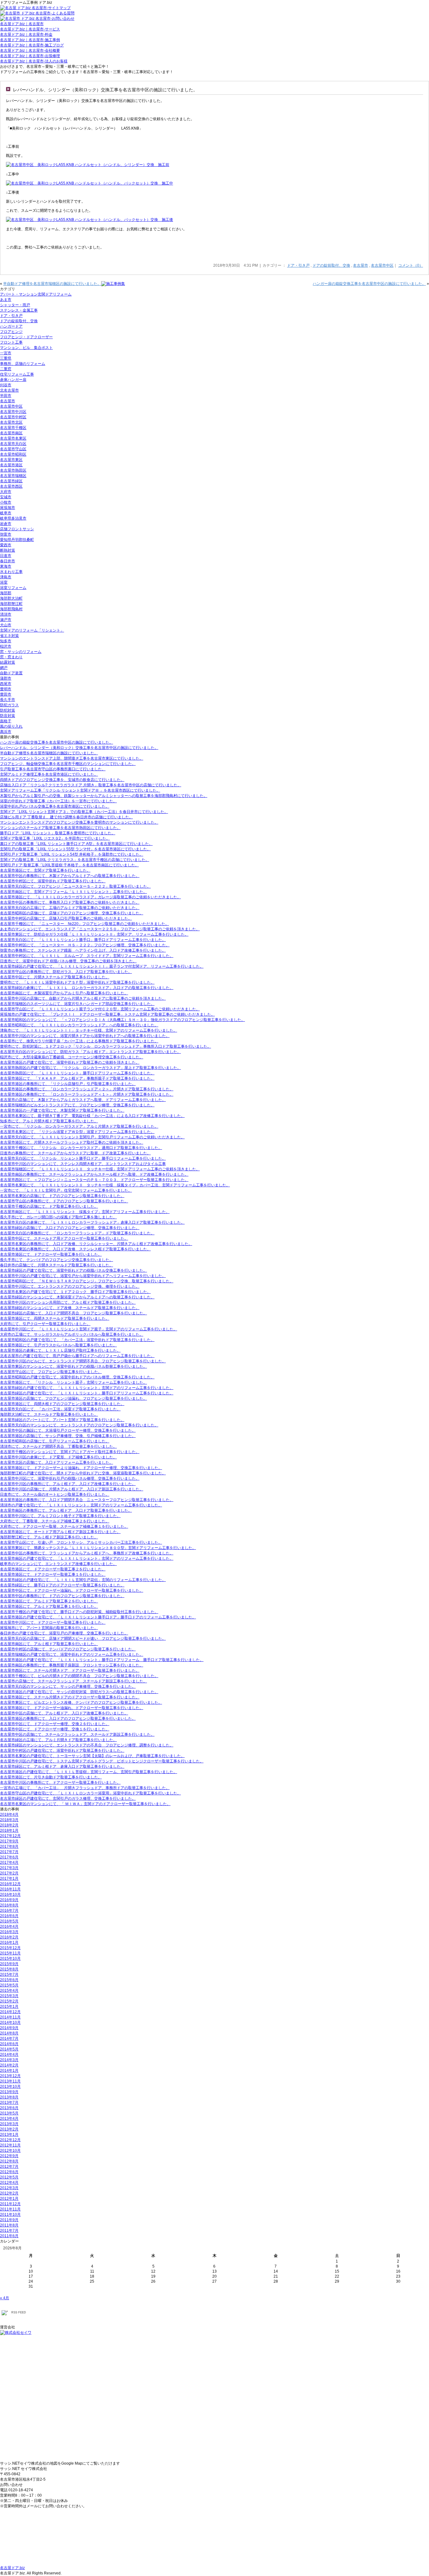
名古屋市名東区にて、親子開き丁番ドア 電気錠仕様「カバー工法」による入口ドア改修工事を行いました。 (92, 1116)
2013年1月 (9, 2135)
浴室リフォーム (13, 588)
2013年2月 (9, 2129)
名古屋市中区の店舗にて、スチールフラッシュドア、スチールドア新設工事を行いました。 (77, 1734)
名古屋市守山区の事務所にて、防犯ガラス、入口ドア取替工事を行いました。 (66, 972)
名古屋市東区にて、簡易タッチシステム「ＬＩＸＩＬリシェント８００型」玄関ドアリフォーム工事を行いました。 (98, 1548)
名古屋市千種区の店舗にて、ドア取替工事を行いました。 (49, 1206)
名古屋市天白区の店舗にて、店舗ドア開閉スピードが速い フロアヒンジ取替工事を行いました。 (83, 1638)
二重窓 (6, 369)
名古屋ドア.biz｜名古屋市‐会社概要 (30, 51)
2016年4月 (9, 1927)
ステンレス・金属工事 (19, 310)
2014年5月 (9, 2049)
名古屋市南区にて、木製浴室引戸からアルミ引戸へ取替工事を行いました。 (64, 993)
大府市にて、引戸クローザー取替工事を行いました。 (45, 1324)
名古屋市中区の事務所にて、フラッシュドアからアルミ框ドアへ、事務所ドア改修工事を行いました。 (87, 1553)
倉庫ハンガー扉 (13, 380)
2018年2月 (9, 1825)
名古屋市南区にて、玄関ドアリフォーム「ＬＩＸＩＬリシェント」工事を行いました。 (73, 892)
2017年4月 (9, 1863)
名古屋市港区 (11, 465)
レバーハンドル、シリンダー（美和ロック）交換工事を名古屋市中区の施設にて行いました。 (105, 90)
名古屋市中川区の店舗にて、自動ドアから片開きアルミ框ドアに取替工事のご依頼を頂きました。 (83, 998)
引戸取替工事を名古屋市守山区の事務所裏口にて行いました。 (53, 769)
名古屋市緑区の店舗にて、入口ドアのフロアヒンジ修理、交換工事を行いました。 (70, 1228)
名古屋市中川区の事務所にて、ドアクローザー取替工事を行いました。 (60, 1782)
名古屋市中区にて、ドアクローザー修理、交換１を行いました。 (55, 1729)
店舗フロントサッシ (17, 529)
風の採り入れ (11, 726)
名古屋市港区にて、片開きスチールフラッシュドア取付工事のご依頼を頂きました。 (72, 1142)
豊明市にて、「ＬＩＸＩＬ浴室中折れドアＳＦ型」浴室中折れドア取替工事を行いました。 (77, 982)
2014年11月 (10, 2017)
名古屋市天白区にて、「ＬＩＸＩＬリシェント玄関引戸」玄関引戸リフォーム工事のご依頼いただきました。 (92, 1137)
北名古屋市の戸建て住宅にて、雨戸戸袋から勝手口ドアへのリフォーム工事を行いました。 (77, 1356)
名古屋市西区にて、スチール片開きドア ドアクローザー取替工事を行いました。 (70, 1670)
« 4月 (5, 2298)
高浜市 (6, 732)
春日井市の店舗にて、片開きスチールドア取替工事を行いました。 (57, 1265)
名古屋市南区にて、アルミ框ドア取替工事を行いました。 (49, 1644)
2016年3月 (9, 1932)
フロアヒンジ (11, 332)
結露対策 (8, 662)
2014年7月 (9, 2039)
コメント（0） (411, 265)
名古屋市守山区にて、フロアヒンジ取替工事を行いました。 (51, 1372)
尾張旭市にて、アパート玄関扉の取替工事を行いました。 (49, 1628)
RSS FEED (19, 2312)
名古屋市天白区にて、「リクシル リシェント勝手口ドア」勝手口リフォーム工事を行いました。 (83, 1158)
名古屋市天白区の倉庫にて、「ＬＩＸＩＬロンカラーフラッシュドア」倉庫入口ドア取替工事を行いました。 (92, 1222)
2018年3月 (9, 1820)
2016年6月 (9, 1916)
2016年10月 (10, 1895)
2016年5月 (9, 1921)
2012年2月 (9, 2193)
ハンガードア (11, 326)
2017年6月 (9, 1857)
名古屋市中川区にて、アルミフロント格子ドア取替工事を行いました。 (60, 1516)
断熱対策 (8, 550)
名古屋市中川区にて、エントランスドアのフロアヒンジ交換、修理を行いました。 (70, 1286)
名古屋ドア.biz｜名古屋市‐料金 (26, 35)
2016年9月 (9, 1900)
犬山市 (6, 625)
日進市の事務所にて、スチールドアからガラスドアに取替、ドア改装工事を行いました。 (75, 1153)
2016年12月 (10, 1884)
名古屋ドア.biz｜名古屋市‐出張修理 (30, 56)
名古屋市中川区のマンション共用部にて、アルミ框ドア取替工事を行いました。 (68, 1302)
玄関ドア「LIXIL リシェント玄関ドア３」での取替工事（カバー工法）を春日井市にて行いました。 (84, 812)
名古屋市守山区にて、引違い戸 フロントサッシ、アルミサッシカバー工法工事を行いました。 (81, 1542)
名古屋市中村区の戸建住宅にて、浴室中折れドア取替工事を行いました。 (62, 1750)
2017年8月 (9, 1846)
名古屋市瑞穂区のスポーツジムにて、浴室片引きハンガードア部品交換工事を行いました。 (77, 1004)
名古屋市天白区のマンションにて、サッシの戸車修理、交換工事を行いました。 (68, 1686)
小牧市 (6, 502)
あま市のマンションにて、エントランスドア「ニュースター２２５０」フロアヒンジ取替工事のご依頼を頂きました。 (100, 929)
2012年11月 (10, 2145)
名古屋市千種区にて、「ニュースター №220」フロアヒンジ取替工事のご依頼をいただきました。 (84, 924)
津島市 (6, 577)
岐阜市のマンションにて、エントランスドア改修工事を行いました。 (58, 1564)
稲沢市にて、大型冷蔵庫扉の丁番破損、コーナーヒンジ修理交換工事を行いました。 (72, 1057)
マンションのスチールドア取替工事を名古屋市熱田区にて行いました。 (60, 828)
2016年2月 (9, 1937)
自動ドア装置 (11, 673)
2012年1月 (9, 2199)
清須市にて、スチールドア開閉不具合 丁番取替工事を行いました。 (58, 1446)
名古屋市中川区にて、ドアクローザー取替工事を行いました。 (53, 1622)
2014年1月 (9, 2071)
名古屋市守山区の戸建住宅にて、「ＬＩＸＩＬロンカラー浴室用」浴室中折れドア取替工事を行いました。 (90, 1793)
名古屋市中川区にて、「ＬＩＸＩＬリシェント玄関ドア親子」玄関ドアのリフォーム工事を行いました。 (89, 1329)
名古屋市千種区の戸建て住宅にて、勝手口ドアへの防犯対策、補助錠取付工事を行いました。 (79, 1612)
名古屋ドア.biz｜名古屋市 (22, 24)
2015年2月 (9, 2001)
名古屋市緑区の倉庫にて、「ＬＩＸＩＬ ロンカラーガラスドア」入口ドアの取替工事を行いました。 (87, 988)
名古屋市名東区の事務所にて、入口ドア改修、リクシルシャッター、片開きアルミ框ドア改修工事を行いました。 (96, 1244)
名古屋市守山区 (13, 449)
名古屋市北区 (11, 422)
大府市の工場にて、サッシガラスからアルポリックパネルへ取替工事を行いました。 (72, 1334)
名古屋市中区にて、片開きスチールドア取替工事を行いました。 (55, 977)
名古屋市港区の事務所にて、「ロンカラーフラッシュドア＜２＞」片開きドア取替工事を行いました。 (87, 1089)
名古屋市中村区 (13, 417)
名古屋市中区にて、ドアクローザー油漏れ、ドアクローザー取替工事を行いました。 (72, 1590)
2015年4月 (9, 1991)
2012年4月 (9, 2183)
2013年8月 (9, 2097)
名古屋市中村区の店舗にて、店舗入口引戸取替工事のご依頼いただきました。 (66, 918)
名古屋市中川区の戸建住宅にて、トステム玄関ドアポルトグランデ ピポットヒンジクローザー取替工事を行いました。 (102, 1761)
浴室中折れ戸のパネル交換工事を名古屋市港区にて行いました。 (55, 806)
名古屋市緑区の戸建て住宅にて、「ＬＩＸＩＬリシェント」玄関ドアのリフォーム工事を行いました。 (87, 1388)
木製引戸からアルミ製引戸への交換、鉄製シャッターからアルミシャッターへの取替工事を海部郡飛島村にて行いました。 (104, 796)
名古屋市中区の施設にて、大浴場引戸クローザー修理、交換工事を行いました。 (68, 1430)
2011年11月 (10, 2209)
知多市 (6, 641)
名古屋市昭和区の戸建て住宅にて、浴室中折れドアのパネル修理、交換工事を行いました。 (77, 1377)
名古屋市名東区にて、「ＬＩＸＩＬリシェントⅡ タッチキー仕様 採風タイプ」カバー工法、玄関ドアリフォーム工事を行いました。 (115, 1185)
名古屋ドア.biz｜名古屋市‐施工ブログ (32, 45)
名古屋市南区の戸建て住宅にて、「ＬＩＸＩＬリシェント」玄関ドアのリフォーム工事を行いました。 (87, 1558)
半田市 (6, 396)
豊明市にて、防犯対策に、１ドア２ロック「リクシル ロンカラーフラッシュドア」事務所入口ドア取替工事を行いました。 (106, 1046)
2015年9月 (9, 1964)
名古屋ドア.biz (12, 2568)
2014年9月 (9, 2028)
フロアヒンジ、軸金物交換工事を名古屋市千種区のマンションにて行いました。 (68, 764)
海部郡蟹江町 (11, 604)
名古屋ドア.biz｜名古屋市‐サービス (30, 29)
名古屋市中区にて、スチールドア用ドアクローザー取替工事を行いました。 (64, 1238)
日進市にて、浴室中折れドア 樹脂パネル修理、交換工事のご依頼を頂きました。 (68, 961)
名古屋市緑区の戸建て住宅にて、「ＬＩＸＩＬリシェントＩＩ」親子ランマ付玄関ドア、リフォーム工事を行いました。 (102, 966)
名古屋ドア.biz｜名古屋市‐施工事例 (30, 40)
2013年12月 (10, 2076)
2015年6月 (9, 1980)
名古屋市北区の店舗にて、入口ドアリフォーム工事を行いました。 (57, 1462)
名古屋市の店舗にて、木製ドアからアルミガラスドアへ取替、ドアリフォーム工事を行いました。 (83, 1100)
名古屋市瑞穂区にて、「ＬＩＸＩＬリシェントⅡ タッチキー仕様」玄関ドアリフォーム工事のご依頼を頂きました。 (100, 1169)
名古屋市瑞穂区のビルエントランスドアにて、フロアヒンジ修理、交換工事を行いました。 (77, 1105)
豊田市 (6, 694)
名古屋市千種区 (13, 428)
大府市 (6, 492)
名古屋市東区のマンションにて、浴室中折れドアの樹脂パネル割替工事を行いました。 (73, 1366)
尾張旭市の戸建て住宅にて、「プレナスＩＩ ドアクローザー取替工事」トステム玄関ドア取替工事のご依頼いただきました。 (107, 1014)
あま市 (6, 300)
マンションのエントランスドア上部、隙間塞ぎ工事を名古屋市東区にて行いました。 (72, 758)
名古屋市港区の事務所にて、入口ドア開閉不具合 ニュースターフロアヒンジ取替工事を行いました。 (87, 1500)
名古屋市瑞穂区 (13, 476)
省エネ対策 (9, 636)
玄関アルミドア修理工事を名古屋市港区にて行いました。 (49, 774)
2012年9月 (9, 2156)
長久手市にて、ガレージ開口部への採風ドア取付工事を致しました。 (58, 1217)
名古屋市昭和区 (13, 454)
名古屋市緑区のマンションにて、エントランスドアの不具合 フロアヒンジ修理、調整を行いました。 (87, 1745)
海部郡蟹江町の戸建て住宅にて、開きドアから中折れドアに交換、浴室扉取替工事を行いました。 (83, 1473)
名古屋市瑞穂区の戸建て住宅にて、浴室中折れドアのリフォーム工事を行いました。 (72, 1654)
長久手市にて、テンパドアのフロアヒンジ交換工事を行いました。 (57, 1260)
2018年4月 (9, 1814)
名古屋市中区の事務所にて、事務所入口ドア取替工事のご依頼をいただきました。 (70, 902)
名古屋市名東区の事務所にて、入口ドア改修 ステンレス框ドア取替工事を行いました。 (75, 1249)
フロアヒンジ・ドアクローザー (26, 337)
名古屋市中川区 (13, 412)
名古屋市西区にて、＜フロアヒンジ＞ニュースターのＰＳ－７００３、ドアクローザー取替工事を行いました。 (94, 1180)
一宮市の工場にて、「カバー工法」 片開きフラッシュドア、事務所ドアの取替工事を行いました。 (85, 1788)
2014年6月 (9, 2044)
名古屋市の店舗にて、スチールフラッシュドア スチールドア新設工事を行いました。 (73, 1681)
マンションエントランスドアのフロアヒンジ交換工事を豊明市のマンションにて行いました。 (79, 822)
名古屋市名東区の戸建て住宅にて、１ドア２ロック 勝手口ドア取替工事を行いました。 (75, 1292)
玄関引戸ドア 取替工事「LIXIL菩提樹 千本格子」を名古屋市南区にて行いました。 (69, 865)
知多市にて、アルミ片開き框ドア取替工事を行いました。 (49, 1121)
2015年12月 (10, 1948)
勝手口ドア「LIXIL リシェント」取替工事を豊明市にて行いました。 (58, 833)
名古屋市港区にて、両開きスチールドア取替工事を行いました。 (55, 1318)
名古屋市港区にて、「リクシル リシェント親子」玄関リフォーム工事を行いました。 (73, 1382)
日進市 (6, 556)
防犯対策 (8, 710)
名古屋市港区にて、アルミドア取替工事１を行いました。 (49, 1606)
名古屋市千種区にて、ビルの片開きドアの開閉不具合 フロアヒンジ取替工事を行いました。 (79, 1676)
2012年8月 (9, 2161)
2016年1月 (9, 1943)
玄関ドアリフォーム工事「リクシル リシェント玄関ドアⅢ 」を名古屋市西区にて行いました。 (80, 790)
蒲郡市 (6, 678)
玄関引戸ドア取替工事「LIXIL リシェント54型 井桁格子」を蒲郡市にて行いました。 (72, 854)
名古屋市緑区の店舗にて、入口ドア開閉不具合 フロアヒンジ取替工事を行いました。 (73, 1313)
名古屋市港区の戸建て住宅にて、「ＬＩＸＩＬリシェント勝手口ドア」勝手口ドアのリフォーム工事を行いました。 (98, 1617)
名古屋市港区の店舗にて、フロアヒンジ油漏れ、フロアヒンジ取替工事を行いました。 (73, 1398)
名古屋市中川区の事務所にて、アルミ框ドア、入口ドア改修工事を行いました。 (68, 1484)
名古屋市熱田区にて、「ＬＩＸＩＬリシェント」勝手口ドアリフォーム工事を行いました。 (77, 1073)
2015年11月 (10, 1953)
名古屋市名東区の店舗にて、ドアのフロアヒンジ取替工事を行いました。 (62, 1196)
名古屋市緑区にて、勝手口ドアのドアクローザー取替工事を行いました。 (62, 1585)
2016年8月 (9, 1905)
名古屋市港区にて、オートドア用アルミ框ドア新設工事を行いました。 (60, 1532)
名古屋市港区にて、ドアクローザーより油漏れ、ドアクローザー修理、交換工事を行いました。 (81, 1468)
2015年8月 (9, 1969)
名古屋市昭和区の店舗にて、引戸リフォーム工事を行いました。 (55, 1441)
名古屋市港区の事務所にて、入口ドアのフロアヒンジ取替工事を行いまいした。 (68, 1718)
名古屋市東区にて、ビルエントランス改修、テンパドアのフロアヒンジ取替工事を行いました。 (81, 1702)
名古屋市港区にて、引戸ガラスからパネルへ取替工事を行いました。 (58, 1345)
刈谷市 (6, 385)
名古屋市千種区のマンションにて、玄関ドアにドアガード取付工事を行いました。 (70, 1452)
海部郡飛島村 (11, 609)
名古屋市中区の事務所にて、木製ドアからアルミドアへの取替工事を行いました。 (70, 876)
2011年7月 (9, 2231)
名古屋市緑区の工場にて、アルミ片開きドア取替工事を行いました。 (58, 1740)
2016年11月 (10, 1889)
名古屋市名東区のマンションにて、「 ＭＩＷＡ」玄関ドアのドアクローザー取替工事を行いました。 (85, 1804)
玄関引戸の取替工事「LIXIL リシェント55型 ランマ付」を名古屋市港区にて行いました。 (75, 849)
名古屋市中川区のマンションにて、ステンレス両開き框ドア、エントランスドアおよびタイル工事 (83, 1164)
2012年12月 (10, 2140)
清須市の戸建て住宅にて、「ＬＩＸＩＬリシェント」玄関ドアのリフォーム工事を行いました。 (81, 1505)
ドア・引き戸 (298, 265)
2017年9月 (9, 1841)
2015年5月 (9, 1985)
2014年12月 (10, 2012)
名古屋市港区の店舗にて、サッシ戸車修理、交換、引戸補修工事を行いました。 (68, 1436)
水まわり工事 (11, 572)
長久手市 (8, 700)
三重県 (6, 358)
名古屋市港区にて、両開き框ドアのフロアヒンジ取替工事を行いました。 (62, 1404)
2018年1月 (9, 1830)
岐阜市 (6, 513)
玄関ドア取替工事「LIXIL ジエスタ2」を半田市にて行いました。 (55, 838)
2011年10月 (10, 2215)
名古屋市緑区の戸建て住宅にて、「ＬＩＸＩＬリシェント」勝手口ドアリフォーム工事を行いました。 (87, 1393)
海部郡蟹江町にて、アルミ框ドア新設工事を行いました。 (49, 1537)
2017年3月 (9, 1868)
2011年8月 (9, 2225)
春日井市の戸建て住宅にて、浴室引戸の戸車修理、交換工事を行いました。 (64, 1633)
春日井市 (8, 561)
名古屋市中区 (382, 265)
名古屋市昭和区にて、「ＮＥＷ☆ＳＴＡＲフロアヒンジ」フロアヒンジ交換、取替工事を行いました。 (87, 1281)
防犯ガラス (9, 705)
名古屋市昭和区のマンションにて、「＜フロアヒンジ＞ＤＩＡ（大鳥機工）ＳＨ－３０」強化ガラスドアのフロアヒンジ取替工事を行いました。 (122, 1020)
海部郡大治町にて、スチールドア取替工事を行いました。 (49, 1414)
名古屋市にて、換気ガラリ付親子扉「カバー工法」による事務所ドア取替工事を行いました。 (79, 1041)
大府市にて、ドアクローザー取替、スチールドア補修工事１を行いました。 (64, 1526)
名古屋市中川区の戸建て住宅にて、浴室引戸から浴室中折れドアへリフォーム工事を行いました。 (83, 1276)
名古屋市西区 (11, 486)
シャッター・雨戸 (15, 305)
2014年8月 (9, 2033)
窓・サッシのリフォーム (21, 652)
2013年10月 (10, 2087)
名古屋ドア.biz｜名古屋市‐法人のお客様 (34, 61)
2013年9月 (9, 2092)
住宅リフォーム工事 (17, 374)
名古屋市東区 (11, 460)
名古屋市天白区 (13, 444)
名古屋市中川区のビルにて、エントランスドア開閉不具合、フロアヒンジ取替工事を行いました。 (83, 1361)
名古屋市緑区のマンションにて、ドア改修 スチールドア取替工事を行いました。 (70, 1308)
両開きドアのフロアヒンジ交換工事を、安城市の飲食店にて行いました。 (62, 780)
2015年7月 (9, 1975)
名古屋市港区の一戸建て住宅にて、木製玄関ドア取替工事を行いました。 (62, 1110)
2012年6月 (9, 2172)
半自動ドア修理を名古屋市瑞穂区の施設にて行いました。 (52, 284)
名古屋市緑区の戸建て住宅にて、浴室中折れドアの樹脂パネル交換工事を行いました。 (73, 1270)
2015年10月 (10, 1959)
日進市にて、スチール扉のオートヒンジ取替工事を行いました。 (55, 1494)
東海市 (6, 566)
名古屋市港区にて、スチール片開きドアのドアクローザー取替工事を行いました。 (70, 1697)
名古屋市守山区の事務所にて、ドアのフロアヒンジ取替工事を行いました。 (64, 1201)
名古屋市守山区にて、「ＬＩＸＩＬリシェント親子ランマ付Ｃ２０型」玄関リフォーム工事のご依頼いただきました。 (100, 1009)
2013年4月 (9, 2119)
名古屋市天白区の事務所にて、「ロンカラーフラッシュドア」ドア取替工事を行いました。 (77, 1233)
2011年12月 (10, 2204)
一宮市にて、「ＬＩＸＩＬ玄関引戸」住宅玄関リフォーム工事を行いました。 (66, 1190)
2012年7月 (9, 2167)
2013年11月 (10, 2081)
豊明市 (6, 689)
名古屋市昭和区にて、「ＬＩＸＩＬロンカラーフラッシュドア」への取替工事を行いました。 (79, 1025)
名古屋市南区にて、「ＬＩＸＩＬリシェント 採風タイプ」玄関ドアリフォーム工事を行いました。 (85, 1212)
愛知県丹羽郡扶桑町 (17, 540)
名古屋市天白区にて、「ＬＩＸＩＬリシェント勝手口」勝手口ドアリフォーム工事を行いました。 (83, 940)
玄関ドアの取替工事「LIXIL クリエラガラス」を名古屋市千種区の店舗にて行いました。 (75, 860)
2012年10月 (10, 2151)
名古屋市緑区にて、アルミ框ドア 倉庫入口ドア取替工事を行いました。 (62, 1766)
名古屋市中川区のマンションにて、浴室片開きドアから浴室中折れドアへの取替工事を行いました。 (85, 1036)
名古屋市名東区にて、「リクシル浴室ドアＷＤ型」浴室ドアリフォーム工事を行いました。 (77, 1132)
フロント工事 (11, 342)
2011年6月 (9, 2236)
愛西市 (6, 545)
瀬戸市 (6, 620)
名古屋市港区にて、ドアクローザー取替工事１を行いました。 (53, 1574)
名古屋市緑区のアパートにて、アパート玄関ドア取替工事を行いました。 (62, 1420)
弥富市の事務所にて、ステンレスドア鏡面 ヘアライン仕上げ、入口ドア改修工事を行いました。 (83, 950)
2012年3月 (9, 2188)
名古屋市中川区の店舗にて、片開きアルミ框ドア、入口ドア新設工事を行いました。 (72, 1489)
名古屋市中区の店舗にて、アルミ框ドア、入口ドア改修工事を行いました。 (64, 1713)
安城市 (6, 497)
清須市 (6, 614)
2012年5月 (9, 2177)
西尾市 (6, 684)
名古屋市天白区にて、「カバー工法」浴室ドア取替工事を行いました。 (60, 1409)
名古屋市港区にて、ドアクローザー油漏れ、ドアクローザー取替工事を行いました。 (72, 1708)
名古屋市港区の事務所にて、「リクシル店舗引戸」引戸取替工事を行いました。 (68, 1084)
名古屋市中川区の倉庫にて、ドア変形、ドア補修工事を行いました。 (58, 1457)
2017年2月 (9, 1873)
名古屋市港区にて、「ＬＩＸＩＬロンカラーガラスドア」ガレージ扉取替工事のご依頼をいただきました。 (90, 897)
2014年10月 (10, 2023)
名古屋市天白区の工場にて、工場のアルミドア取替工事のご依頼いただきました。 (70, 908)
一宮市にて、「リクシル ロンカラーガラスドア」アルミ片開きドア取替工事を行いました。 (79, 1126)
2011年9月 (9, 2220)
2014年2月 (9, 2065)
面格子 (6, 721)
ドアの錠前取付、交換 (331, 265)
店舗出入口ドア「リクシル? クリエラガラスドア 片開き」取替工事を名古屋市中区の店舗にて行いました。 (91, 785)
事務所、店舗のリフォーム (23, 364)
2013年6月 (9, 2108)
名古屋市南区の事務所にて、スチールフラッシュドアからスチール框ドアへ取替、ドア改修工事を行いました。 (94, 1174)
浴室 (4, 582)
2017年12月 (10, 1836)
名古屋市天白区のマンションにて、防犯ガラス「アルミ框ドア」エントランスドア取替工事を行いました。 (90, 1052)
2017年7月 (9, 1852)
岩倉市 (6, 524)
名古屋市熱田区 (13, 470)
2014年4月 (9, 2055)
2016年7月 (9, 1911)
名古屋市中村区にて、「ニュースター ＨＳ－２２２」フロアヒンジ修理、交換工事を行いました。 (85, 945)
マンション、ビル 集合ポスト (26, 348)
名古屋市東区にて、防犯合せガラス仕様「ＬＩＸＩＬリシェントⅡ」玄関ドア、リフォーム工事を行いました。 (94, 934)
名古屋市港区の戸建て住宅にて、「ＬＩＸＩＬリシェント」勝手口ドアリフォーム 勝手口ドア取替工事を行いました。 (102, 1660)
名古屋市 (361, 265)
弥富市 (6, 534)
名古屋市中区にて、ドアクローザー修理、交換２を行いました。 (55, 1724)
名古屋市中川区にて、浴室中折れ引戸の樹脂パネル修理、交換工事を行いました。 (70, 1478)
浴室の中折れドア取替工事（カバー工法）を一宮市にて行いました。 (58, 801)
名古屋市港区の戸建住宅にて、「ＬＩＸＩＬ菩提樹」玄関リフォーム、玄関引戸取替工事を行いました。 (89, 1772)
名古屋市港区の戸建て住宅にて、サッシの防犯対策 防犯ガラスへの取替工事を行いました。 (79, 1692)
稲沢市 (6, 646)
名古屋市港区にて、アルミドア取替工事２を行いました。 (49, 1601)
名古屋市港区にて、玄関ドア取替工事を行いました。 (45, 870)
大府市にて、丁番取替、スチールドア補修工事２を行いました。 (55, 1521)
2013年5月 (9, 2113)
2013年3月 (9, 2124)
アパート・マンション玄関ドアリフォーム (36, 294)
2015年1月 (9, 2007)
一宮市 (6, 353)
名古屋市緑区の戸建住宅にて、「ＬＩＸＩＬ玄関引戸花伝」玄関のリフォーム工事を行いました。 (83, 1580)
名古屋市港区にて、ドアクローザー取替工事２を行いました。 (53, 1569)
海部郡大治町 (11, 598)
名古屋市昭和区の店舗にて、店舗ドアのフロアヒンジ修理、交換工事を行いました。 (72, 913)
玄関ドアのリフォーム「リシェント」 (32, 630)
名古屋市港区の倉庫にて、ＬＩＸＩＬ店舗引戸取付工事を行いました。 (60, 1350)
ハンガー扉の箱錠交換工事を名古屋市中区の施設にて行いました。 (369, 284)
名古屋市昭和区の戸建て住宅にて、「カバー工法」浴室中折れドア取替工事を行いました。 (77, 1340)
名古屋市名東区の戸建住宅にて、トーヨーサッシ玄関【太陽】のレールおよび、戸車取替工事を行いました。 (92, 1756)
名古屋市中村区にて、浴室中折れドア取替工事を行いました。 (53, 881)
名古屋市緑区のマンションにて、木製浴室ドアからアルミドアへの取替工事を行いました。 (77, 1297)
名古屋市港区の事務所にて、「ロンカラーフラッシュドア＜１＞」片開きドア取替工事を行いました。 (87, 1094)
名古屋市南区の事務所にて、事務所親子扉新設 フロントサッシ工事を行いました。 (72, 1665)
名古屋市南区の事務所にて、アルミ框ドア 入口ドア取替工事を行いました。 (66, 1510)
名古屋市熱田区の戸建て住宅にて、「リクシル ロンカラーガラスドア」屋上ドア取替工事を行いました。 (90, 1068)
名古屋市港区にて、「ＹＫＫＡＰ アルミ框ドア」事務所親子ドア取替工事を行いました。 (77, 1078)
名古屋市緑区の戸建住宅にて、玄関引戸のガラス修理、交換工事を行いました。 (68, 1798)
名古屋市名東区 (13, 438)
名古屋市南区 (11, 433)
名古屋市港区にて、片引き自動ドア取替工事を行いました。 (51, 1777)
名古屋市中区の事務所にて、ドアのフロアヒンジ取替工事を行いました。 (62, 1596)
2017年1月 (9, 1879)
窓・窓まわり (11, 657)
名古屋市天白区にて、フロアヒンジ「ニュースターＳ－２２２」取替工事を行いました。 (75, 886)
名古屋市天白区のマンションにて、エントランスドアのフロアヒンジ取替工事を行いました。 (79, 1425)
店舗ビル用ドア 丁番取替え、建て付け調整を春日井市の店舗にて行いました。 (66, 817)
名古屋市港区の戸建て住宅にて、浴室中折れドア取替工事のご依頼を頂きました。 (70, 1062)
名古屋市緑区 (11, 481)
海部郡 (6, 593)
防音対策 (8, 716)
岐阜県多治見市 (13, 518)
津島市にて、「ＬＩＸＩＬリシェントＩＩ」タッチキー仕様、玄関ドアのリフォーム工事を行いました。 (89, 1030)
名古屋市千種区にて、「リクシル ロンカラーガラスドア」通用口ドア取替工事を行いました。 (81, 1148)
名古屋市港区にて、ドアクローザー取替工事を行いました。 (51, 1254)
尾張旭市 (8, 508)
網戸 (4, 668)
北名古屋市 (9, 390)
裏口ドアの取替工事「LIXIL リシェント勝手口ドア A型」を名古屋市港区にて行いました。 (76, 844)
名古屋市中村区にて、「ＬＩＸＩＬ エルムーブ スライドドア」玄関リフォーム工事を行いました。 (87, 956)
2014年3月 (9, 2060)
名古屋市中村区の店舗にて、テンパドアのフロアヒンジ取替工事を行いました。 (68, 1649)
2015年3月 (9, 1996)
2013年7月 (9, 2103)
